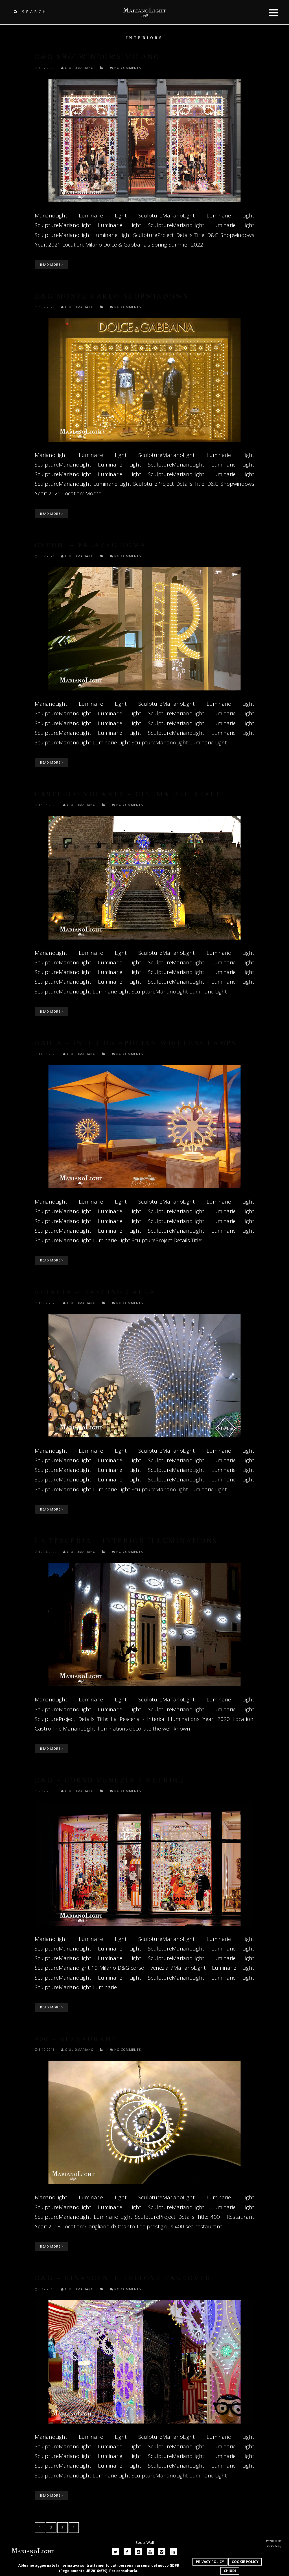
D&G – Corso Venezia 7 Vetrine (110, 1780)
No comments (127, 68)
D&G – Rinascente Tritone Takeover (123, 2278)
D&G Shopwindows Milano (97, 57)
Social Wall (145, 2542)
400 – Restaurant (76, 2039)
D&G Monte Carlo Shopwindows (112, 296)
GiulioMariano (79, 68)
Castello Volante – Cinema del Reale (128, 794)
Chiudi (230, 2571)
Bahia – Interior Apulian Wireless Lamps (136, 1043)
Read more (51, 264)
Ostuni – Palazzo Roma (91, 545)
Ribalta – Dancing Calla (95, 1292)
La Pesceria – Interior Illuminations (126, 1541)
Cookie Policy (245, 2562)
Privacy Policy (210, 2562)
